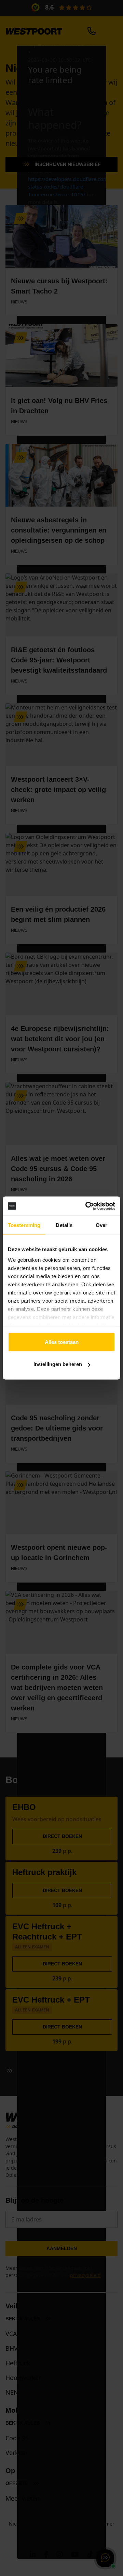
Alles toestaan (62, 1342)
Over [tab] (101, 1225)
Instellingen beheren (58, 1364)
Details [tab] (64, 1225)
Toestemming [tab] (24, 1225)
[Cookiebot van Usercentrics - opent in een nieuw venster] (87, 1206)
